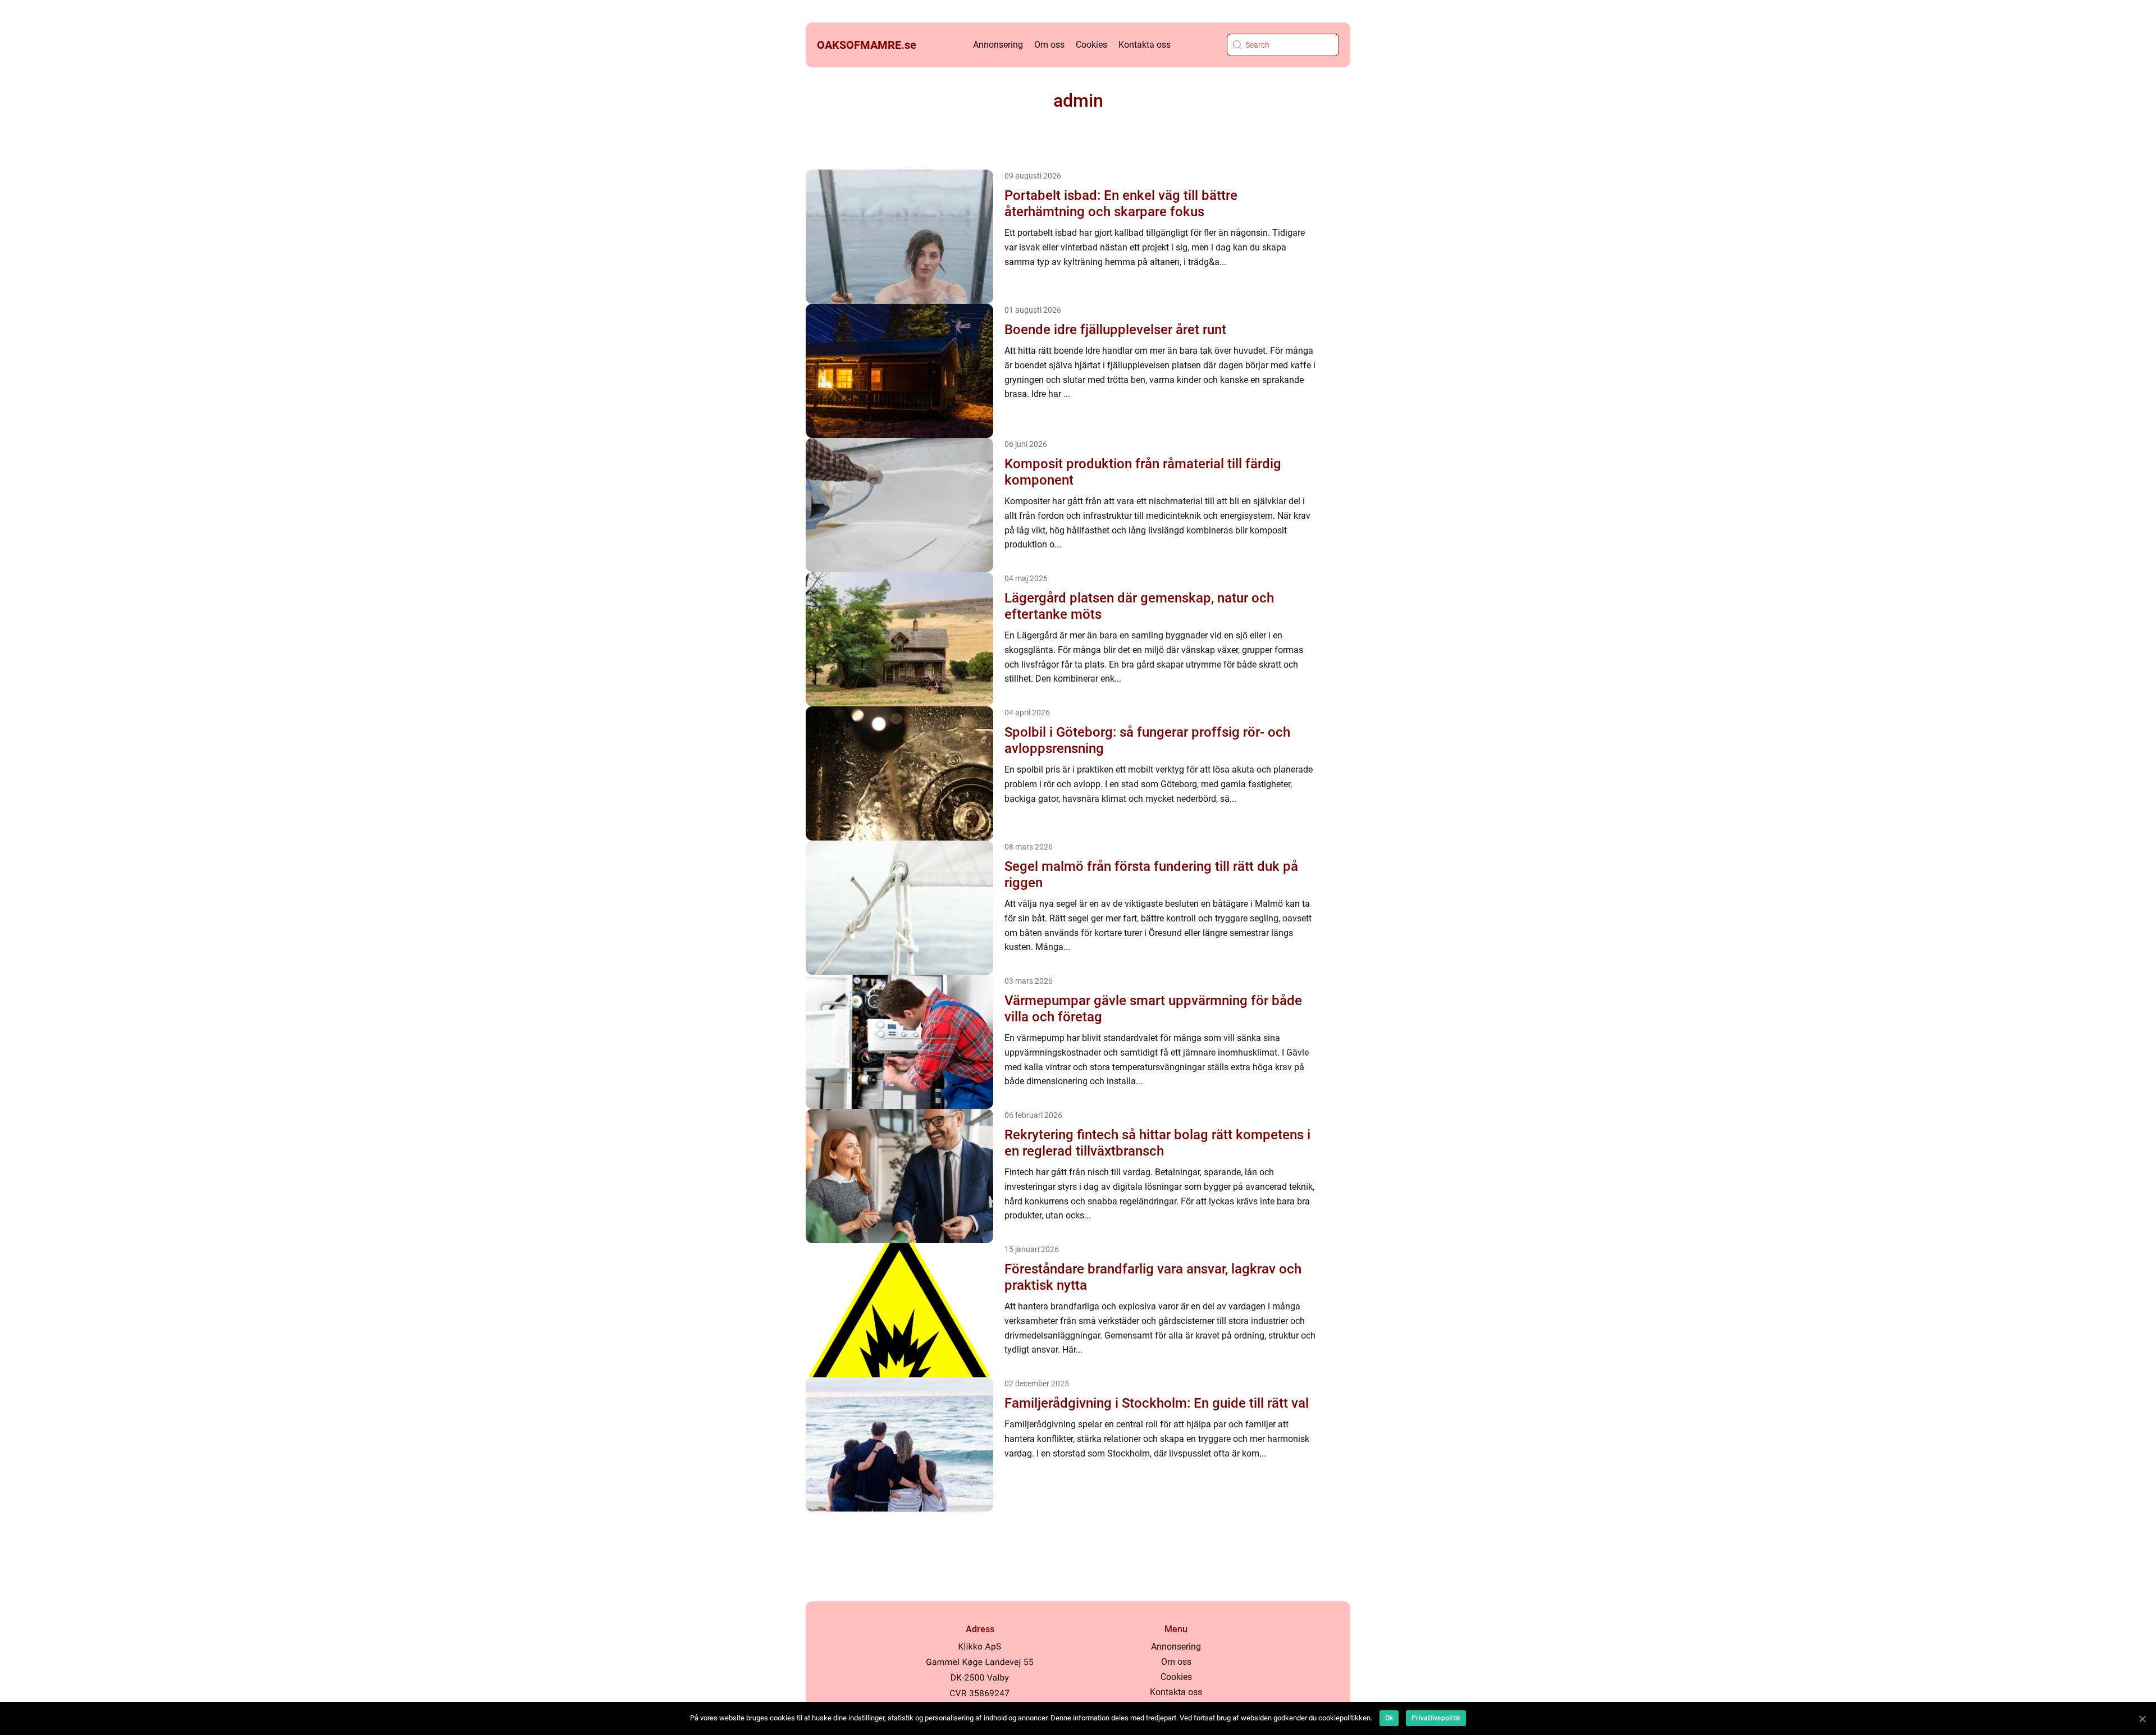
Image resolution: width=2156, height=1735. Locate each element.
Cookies (1091, 45)
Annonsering (998, 45)
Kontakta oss (1145, 45)
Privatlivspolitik (1436, 1718)
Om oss (1049, 45)
